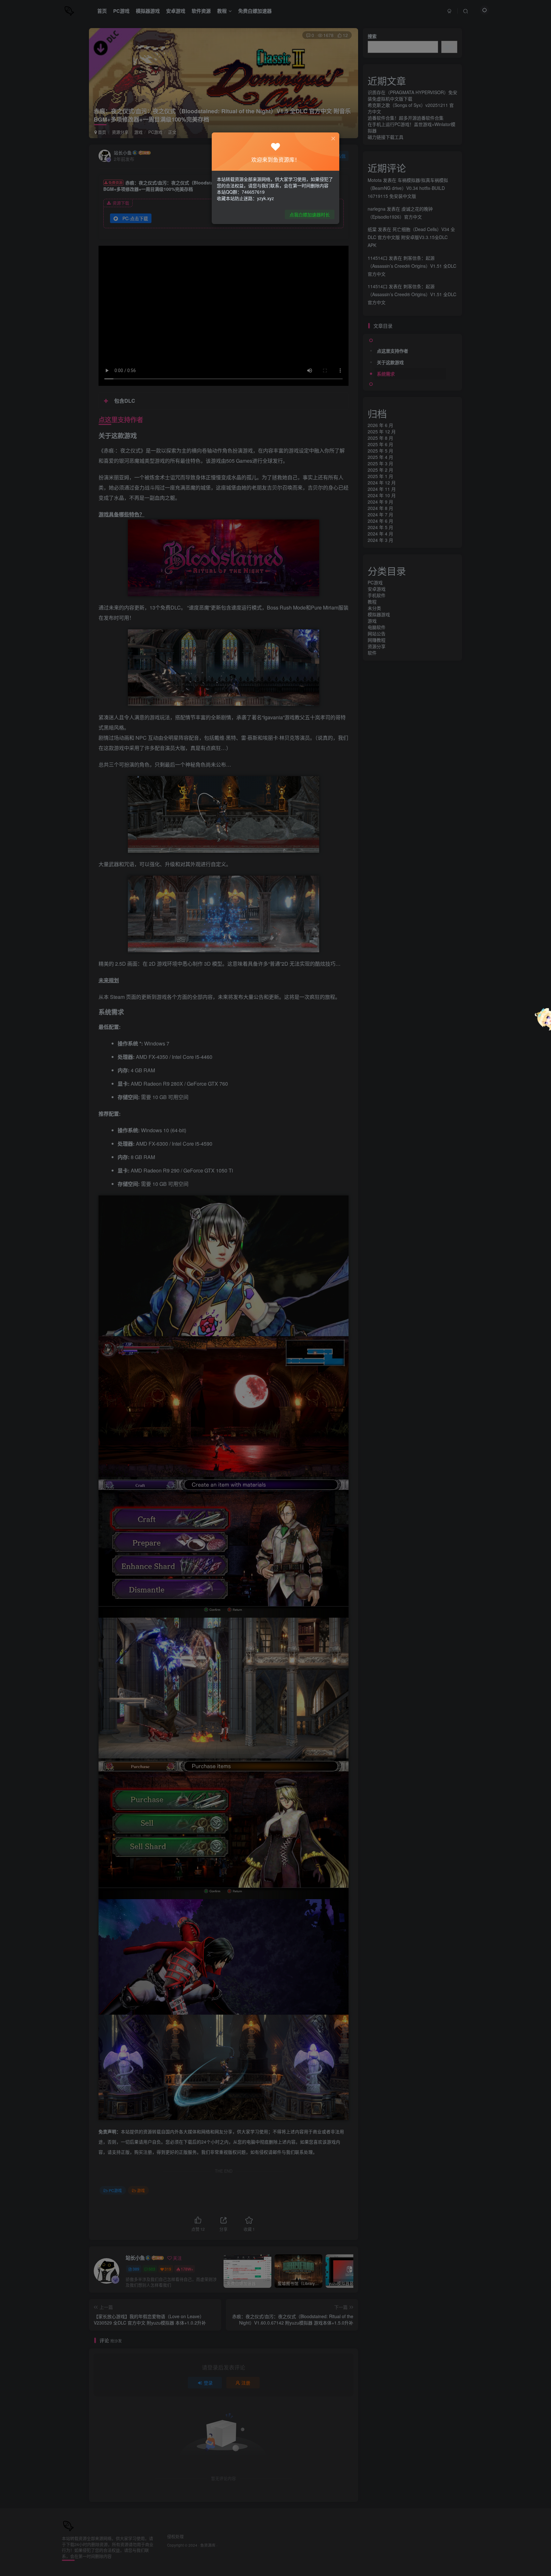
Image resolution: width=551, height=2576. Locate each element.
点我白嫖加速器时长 (310, 214)
